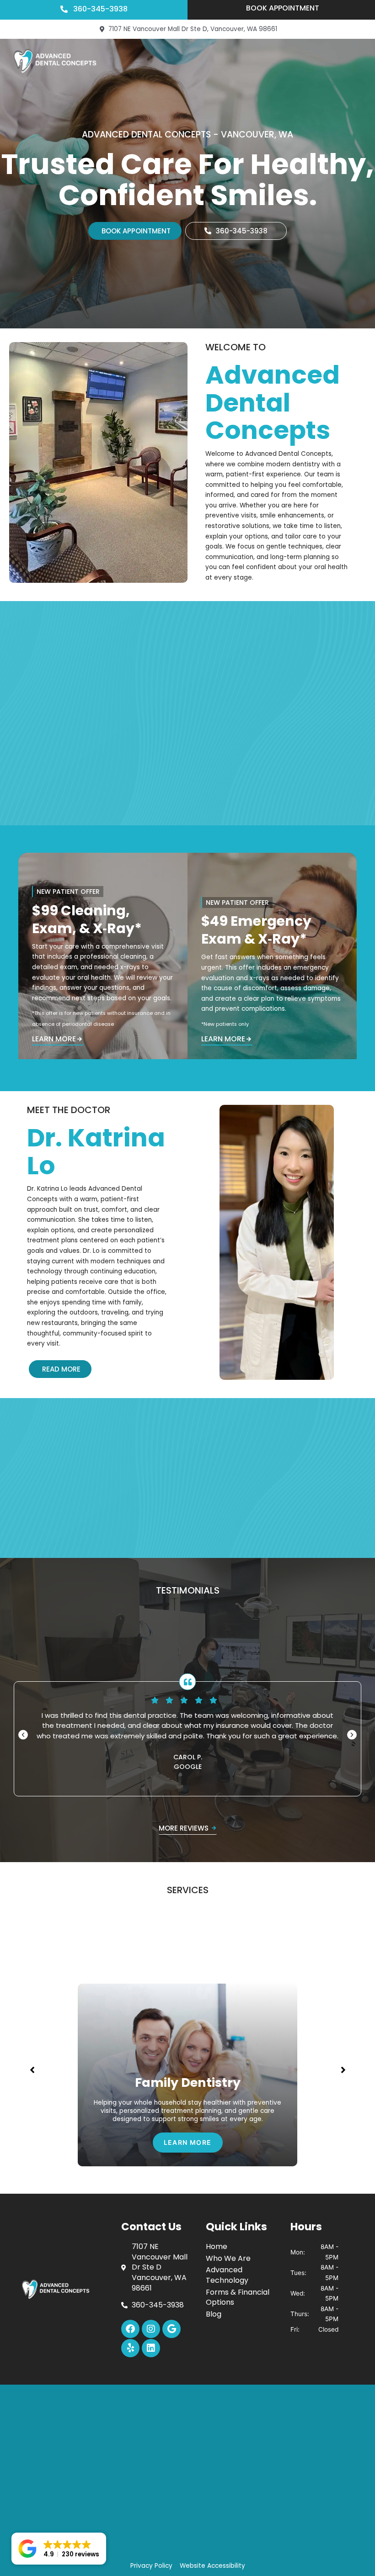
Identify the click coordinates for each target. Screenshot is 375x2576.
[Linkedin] (151, 2348)
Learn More (54, 1040)
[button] (23, 1735)
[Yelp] (130, 2348)
